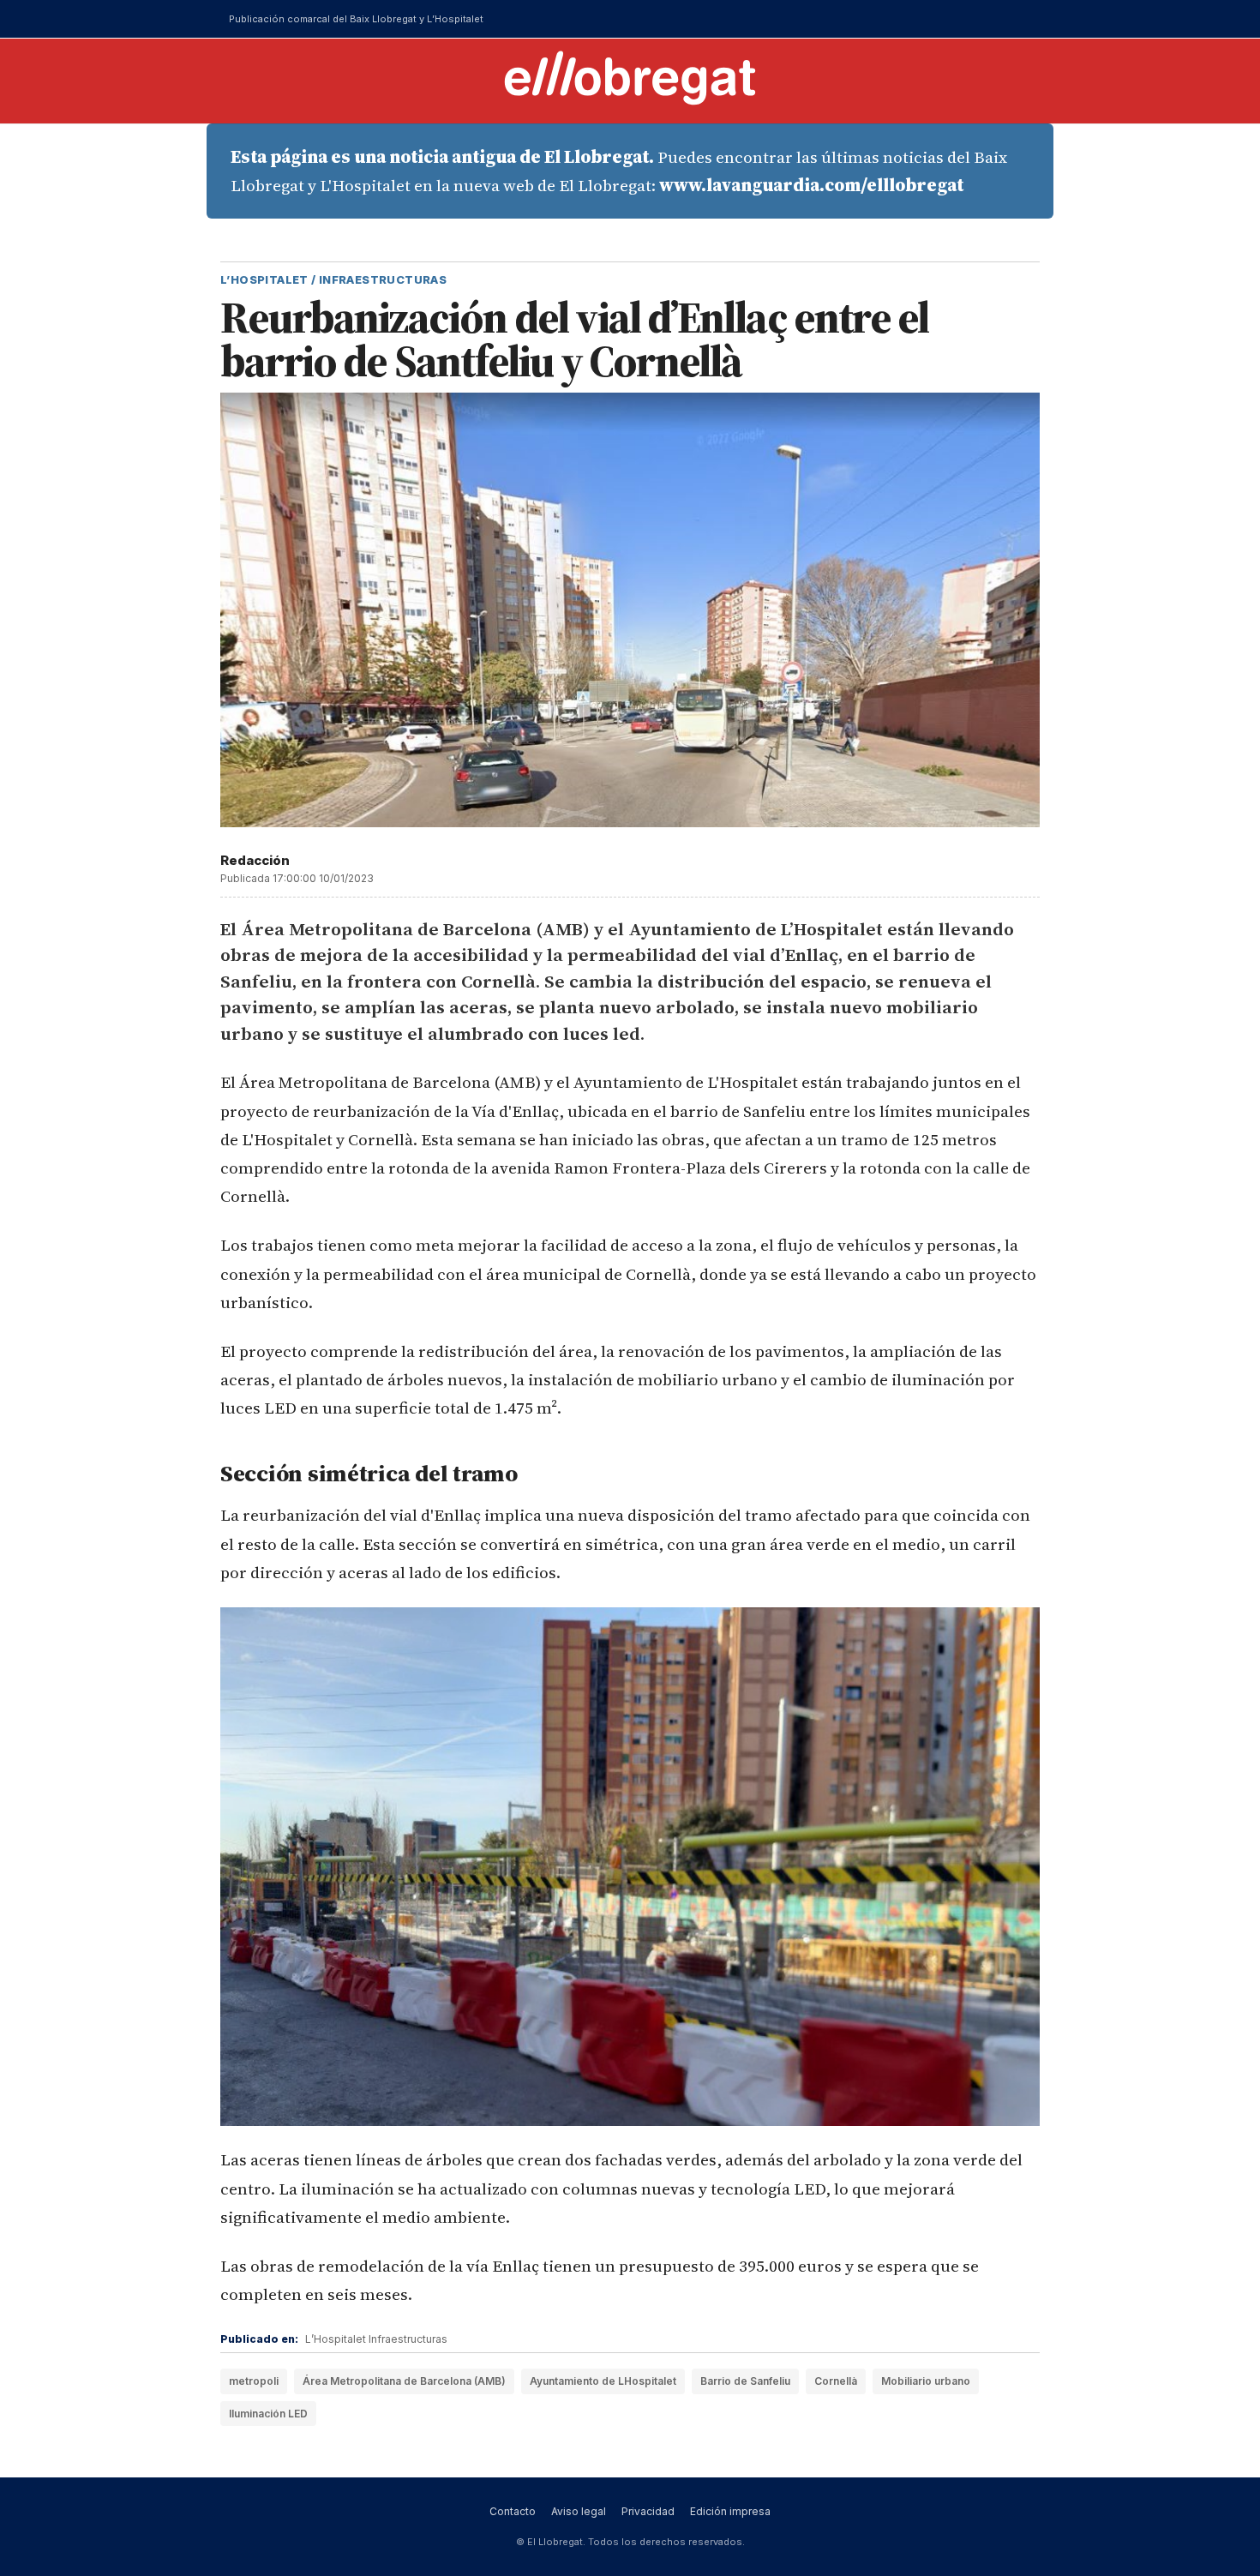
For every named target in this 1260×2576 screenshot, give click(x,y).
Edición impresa (730, 2511)
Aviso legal (579, 2511)
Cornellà (836, 2381)
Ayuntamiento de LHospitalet (603, 2381)
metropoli (254, 2381)
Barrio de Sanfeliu (745, 2381)
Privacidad (648, 2511)
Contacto (513, 2511)
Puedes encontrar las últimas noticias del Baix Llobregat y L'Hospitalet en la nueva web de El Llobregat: (619, 171)
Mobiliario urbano (926, 2381)
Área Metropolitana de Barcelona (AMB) (404, 2381)
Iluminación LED (268, 2414)
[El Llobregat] (630, 78)
